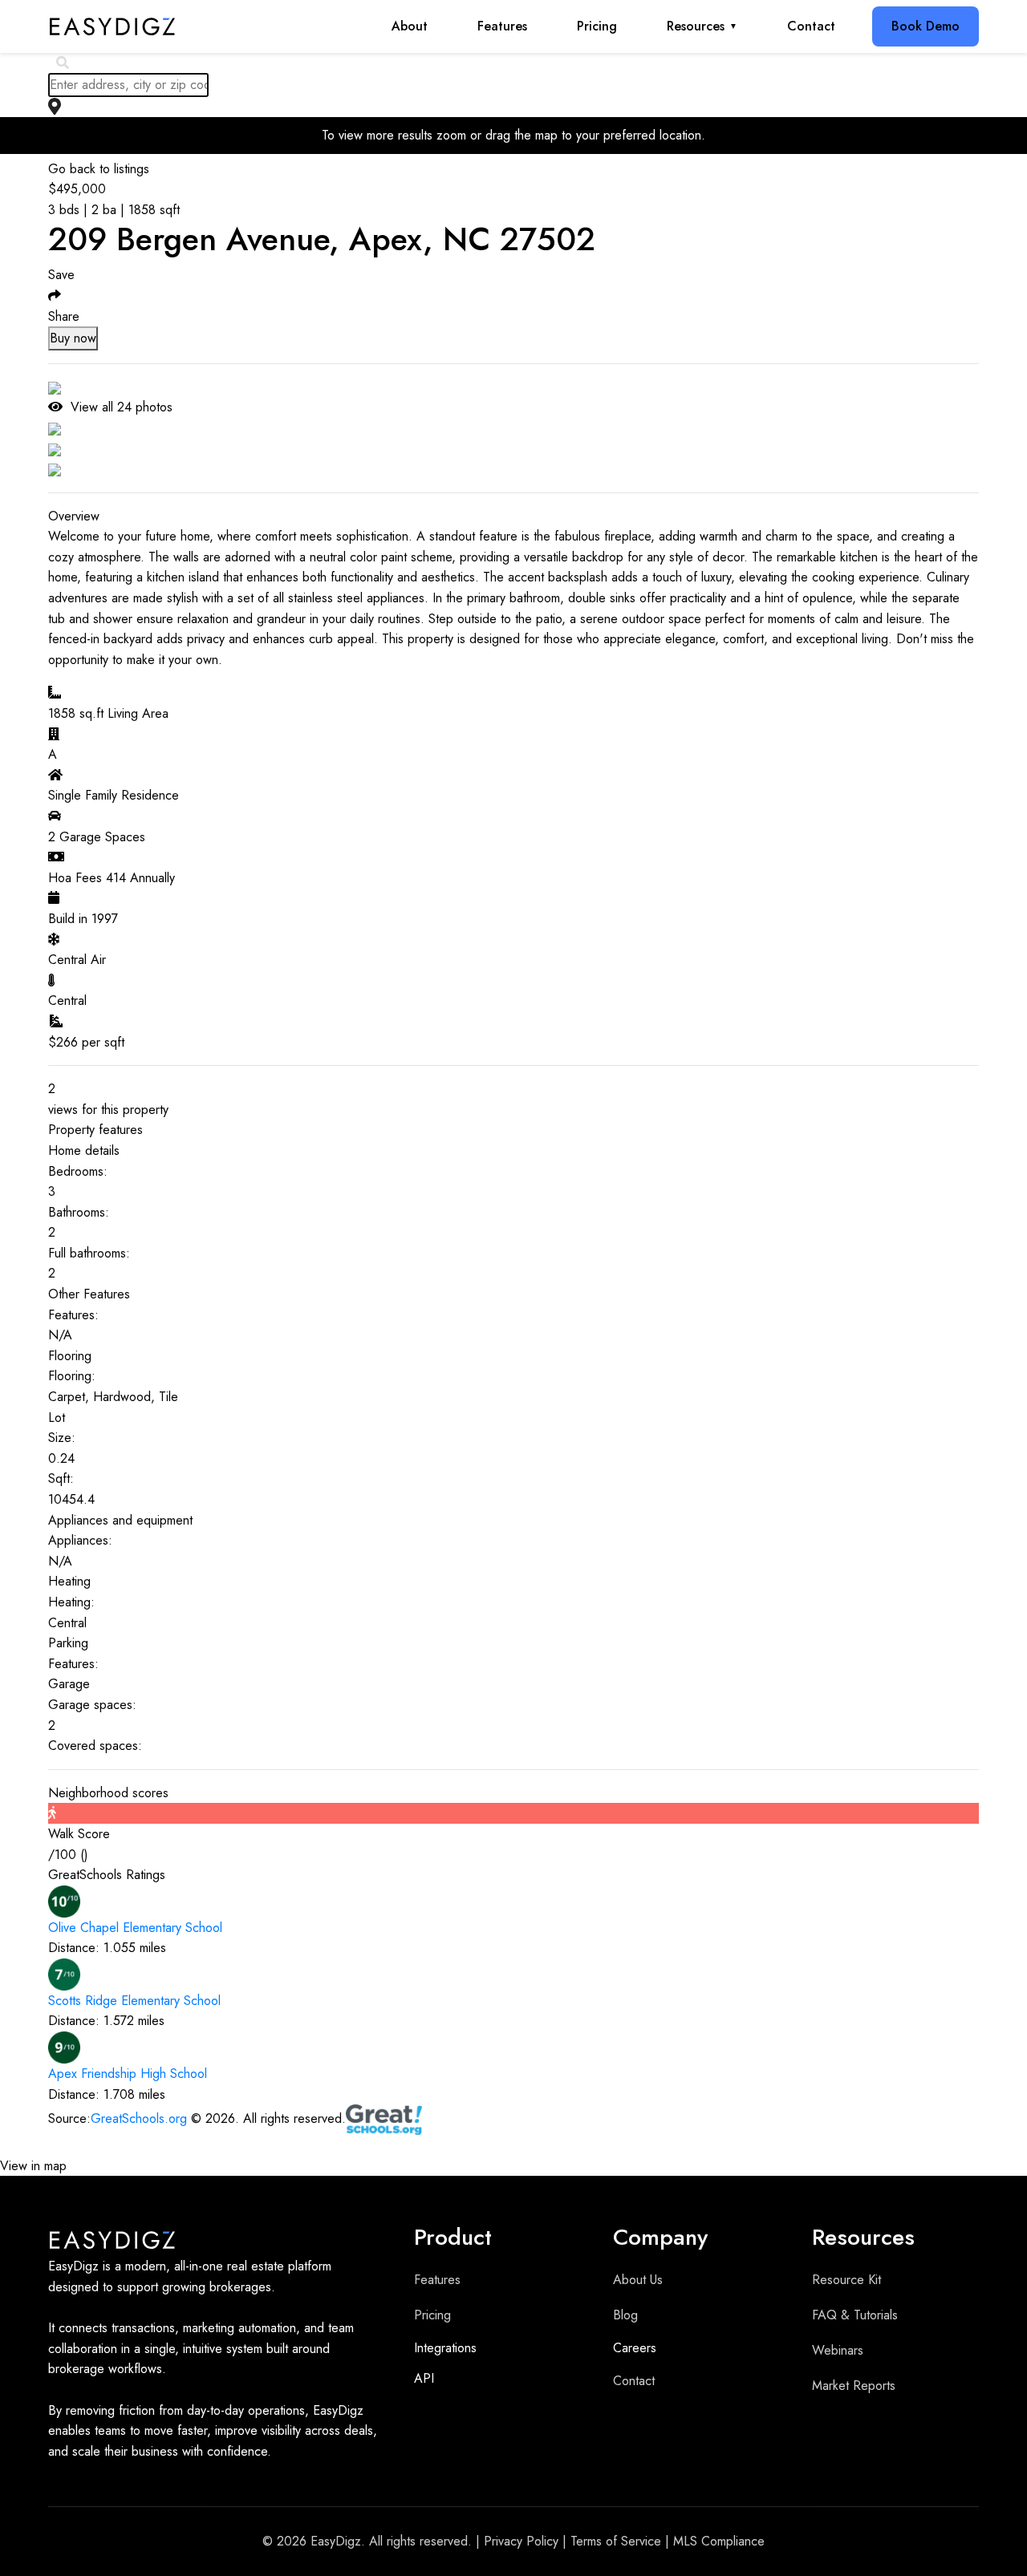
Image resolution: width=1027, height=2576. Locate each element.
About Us (638, 2280)
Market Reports (854, 2386)
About (410, 26)
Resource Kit (846, 2280)
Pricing (597, 26)
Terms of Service (616, 2541)
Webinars (838, 2350)
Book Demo (926, 26)
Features (502, 26)
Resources (702, 26)
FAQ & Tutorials (855, 2315)
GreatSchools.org (139, 2118)
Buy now (73, 338)
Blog (625, 2315)
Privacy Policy (521, 2541)
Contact (811, 26)
